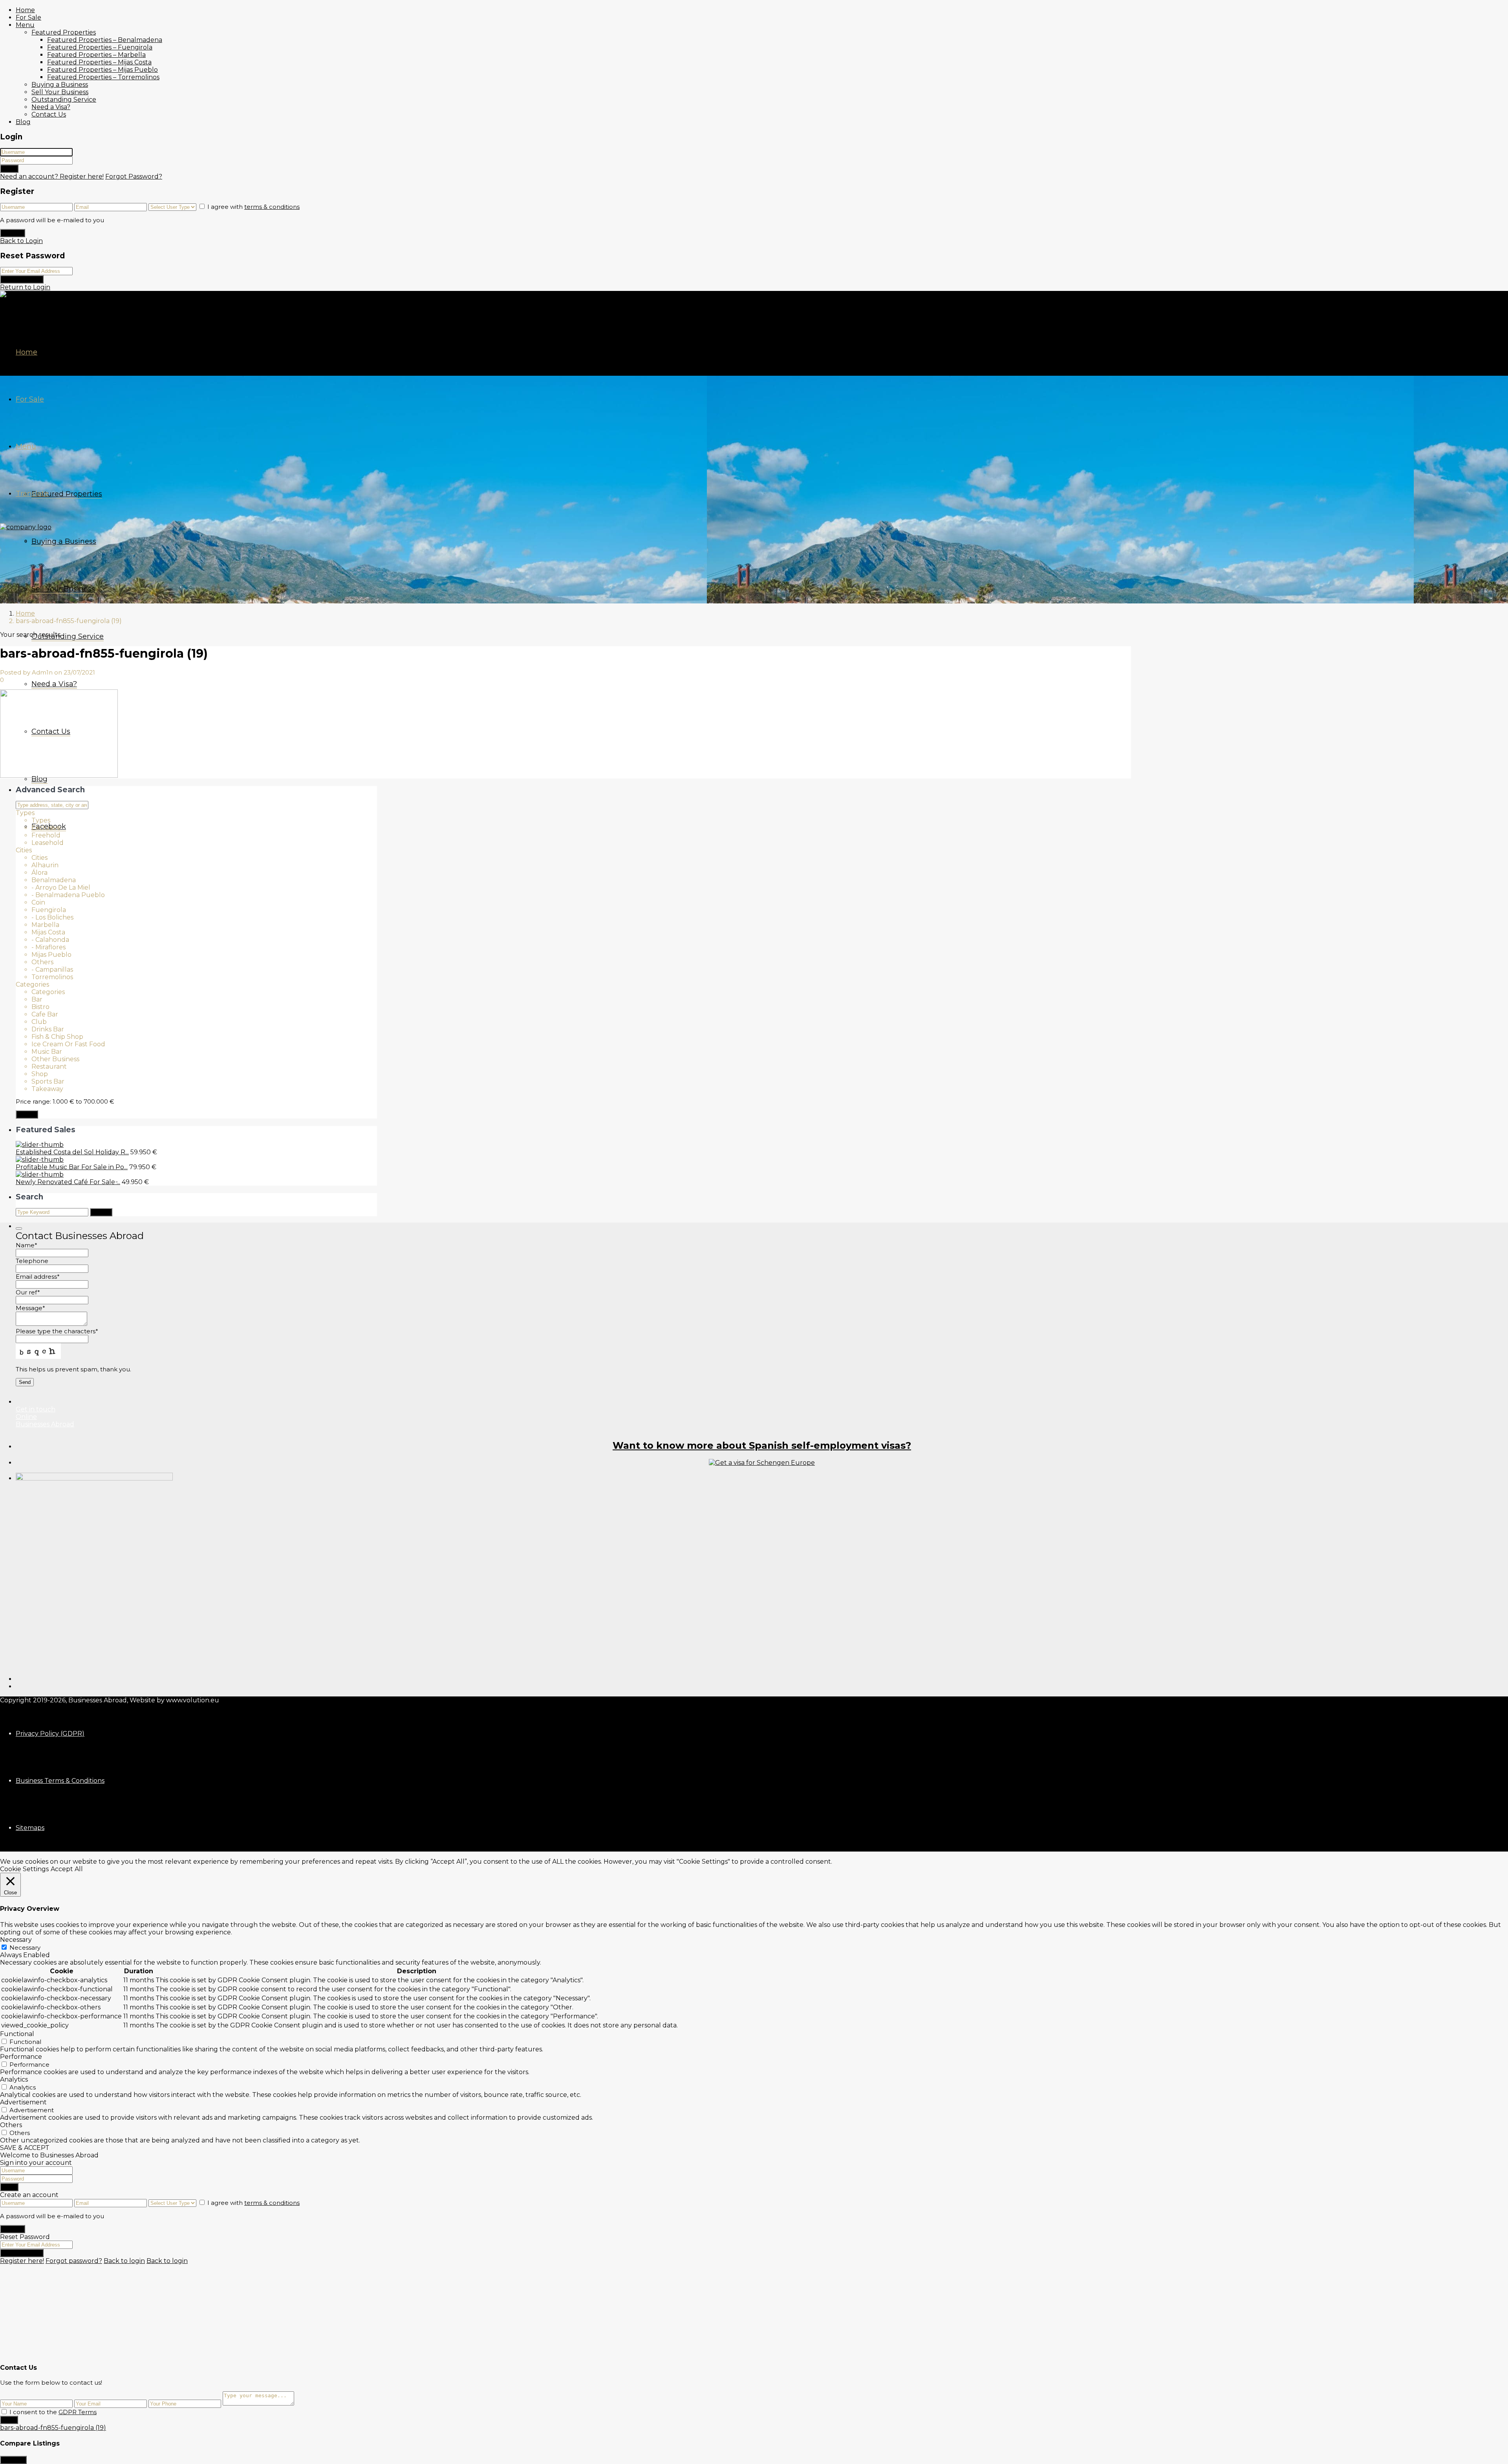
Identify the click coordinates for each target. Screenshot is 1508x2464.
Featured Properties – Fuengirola (100, 47)
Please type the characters (57, 1331)
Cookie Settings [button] (24, 1869)
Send (9, 2420)
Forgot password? (74, 2261)
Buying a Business (60, 85)
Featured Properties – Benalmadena (105, 40)
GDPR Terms (78, 2412)
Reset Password (22, 279)
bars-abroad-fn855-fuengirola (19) (53, 2428)
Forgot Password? (134, 176)
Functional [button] (17, 2034)
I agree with (253, 207)
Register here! (22, 2261)
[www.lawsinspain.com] (762, 1463)
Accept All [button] (67, 1869)
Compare (13, 2460)
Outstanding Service (64, 100)
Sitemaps (30, 1828)
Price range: (33, 1101)
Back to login (124, 2261)
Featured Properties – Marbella (96, 55)
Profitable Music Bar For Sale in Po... (72, 1167)
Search (27, 1114)
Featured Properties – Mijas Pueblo (102, 70)
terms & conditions (272, 207)
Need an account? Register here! (52, 176)
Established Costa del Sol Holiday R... (72, 1152)
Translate (32, 494)
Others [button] (11, 2125)
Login (9, 169)
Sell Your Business (60, 92)
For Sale (28, 17)
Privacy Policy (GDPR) (50, 1734)
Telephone (32, 1261)
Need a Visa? (51, 107)
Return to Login (25, 287)
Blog (23, 122)
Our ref (28, 1292)
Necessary (25, 1948)
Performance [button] (21, 2057)
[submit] (19, 1228)
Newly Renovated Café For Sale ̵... (68, 1182)
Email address (38, 1277)
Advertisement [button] (23, 2102)
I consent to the (53, 2412)
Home (25, 10)
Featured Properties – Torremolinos (103, 77)
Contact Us (49, 114)
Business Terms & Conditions (60, 1781)
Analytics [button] (14, 2079)
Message (30, 1308)
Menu (25, 25)
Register (13, 233)
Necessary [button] (16, 1940)
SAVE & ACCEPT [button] (25, 2148)
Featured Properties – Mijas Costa (99, 62)
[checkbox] (4, 2412)
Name (27, 1245)
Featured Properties (64, 32)
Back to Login (21, 241)
